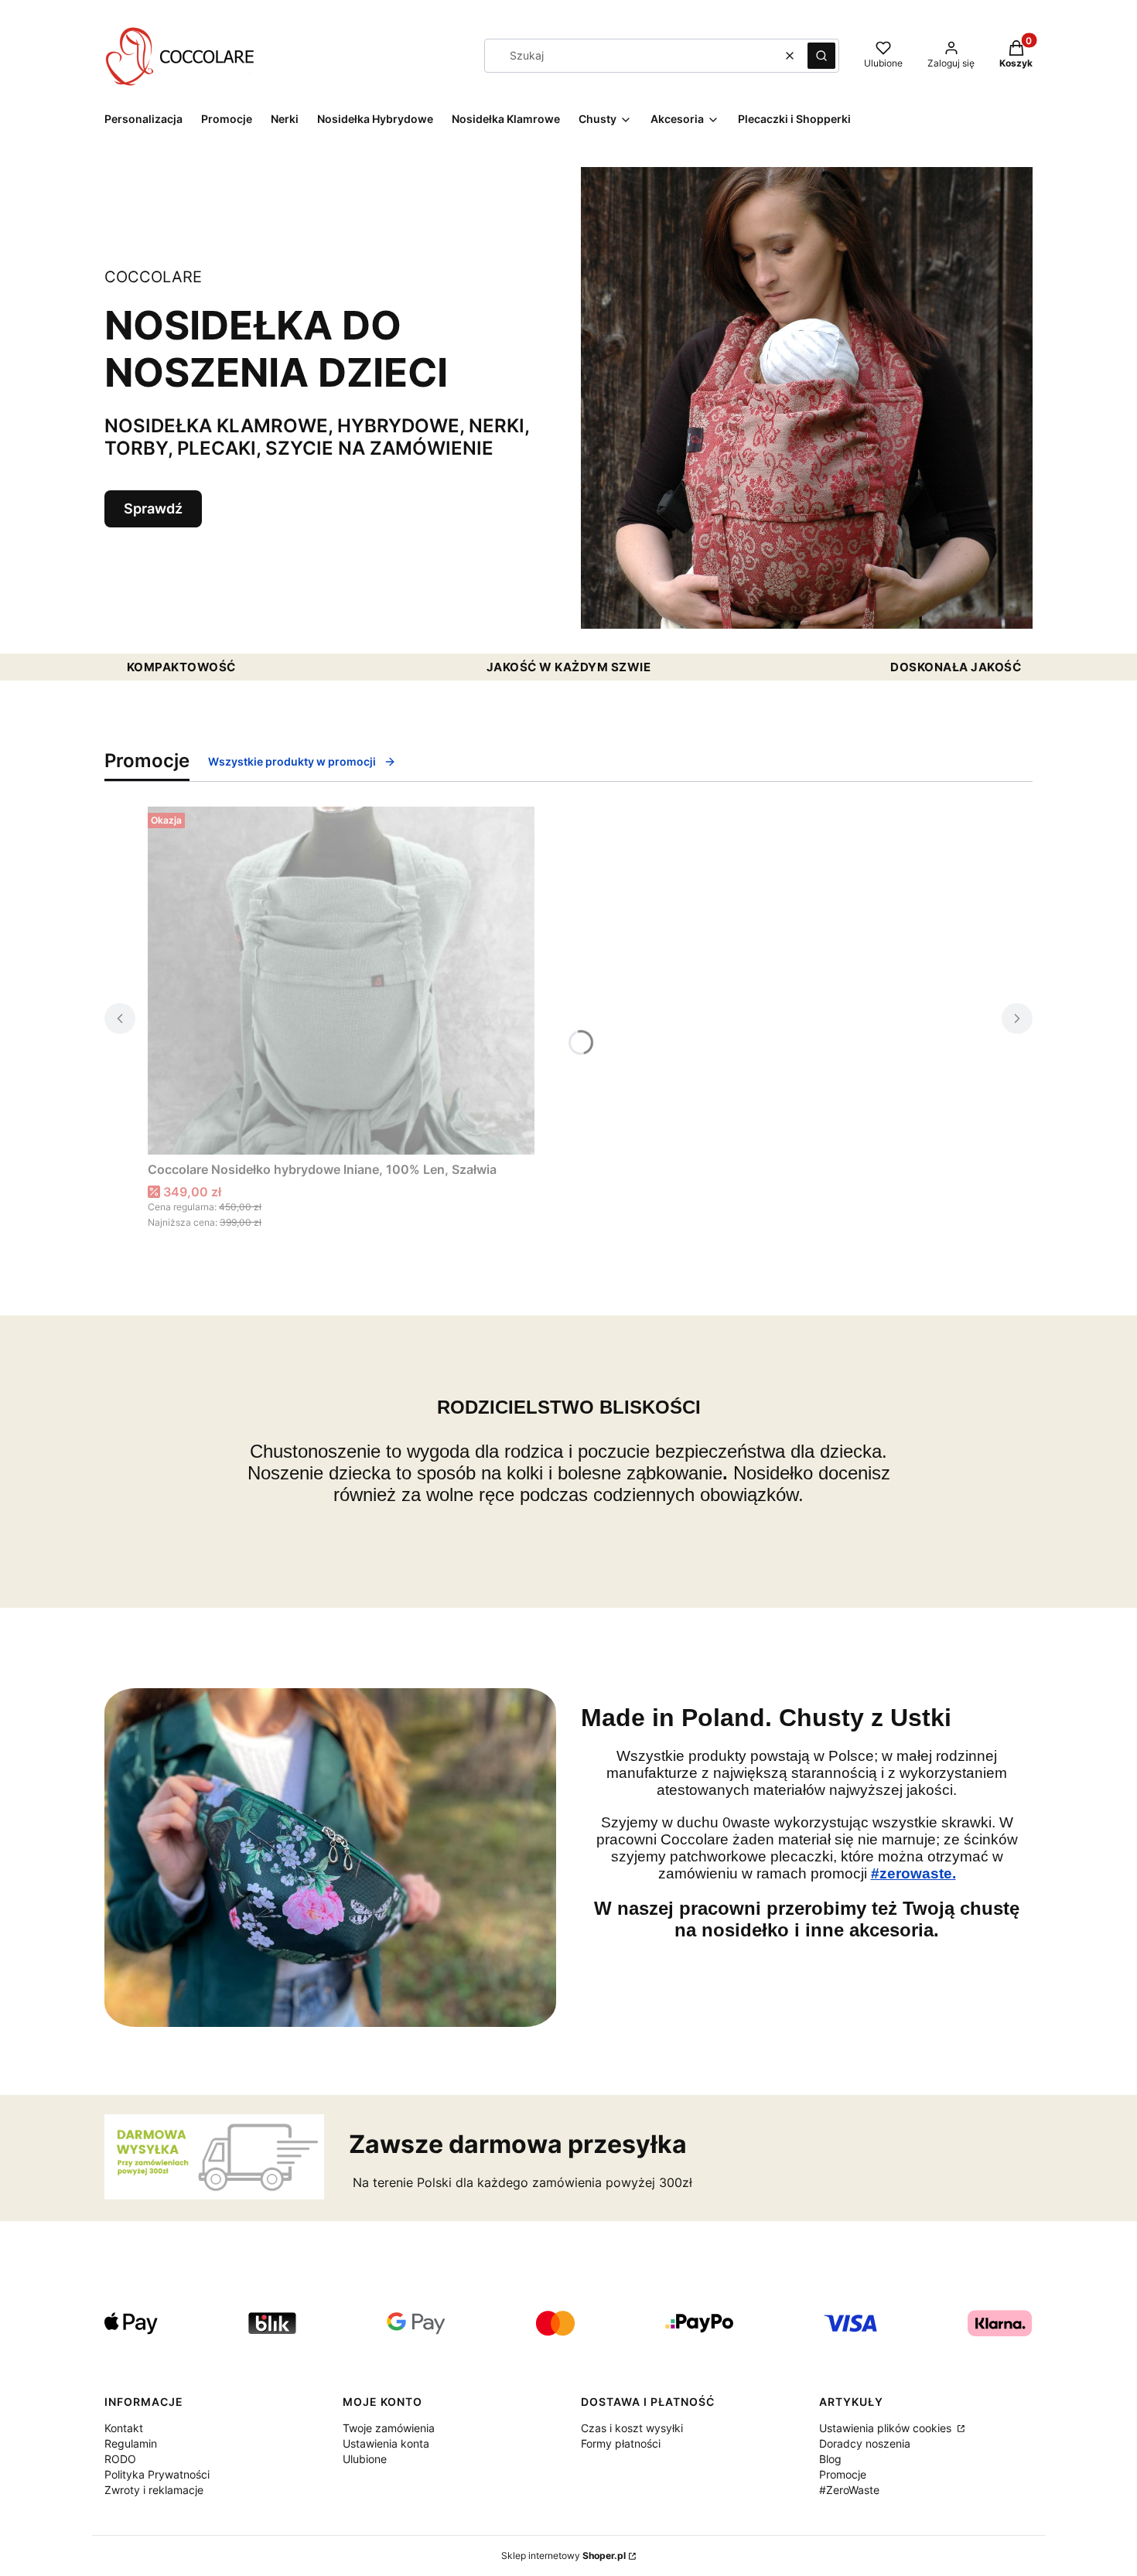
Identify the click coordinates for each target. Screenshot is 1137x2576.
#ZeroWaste (849, 2490)
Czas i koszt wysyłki (632, 2428)
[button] (821, 56)
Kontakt (124, 2428)
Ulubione (365, 2459)
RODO (120, 2459)
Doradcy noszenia (865, 2443)
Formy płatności (621, 2443)
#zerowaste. (913, 1873)
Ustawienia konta (386, 2443)
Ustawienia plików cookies (887, 2428)
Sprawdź (153, 508)
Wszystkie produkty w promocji (292, 761)
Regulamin (131, 2443)
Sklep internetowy (563, 2556)
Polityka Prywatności (157, 2474)
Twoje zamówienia (389, 2428)
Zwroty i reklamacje (154, 2490)
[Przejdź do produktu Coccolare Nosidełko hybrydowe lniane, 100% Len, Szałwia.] (341, 981)
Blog (830, 2459)
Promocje (843, 2474)
